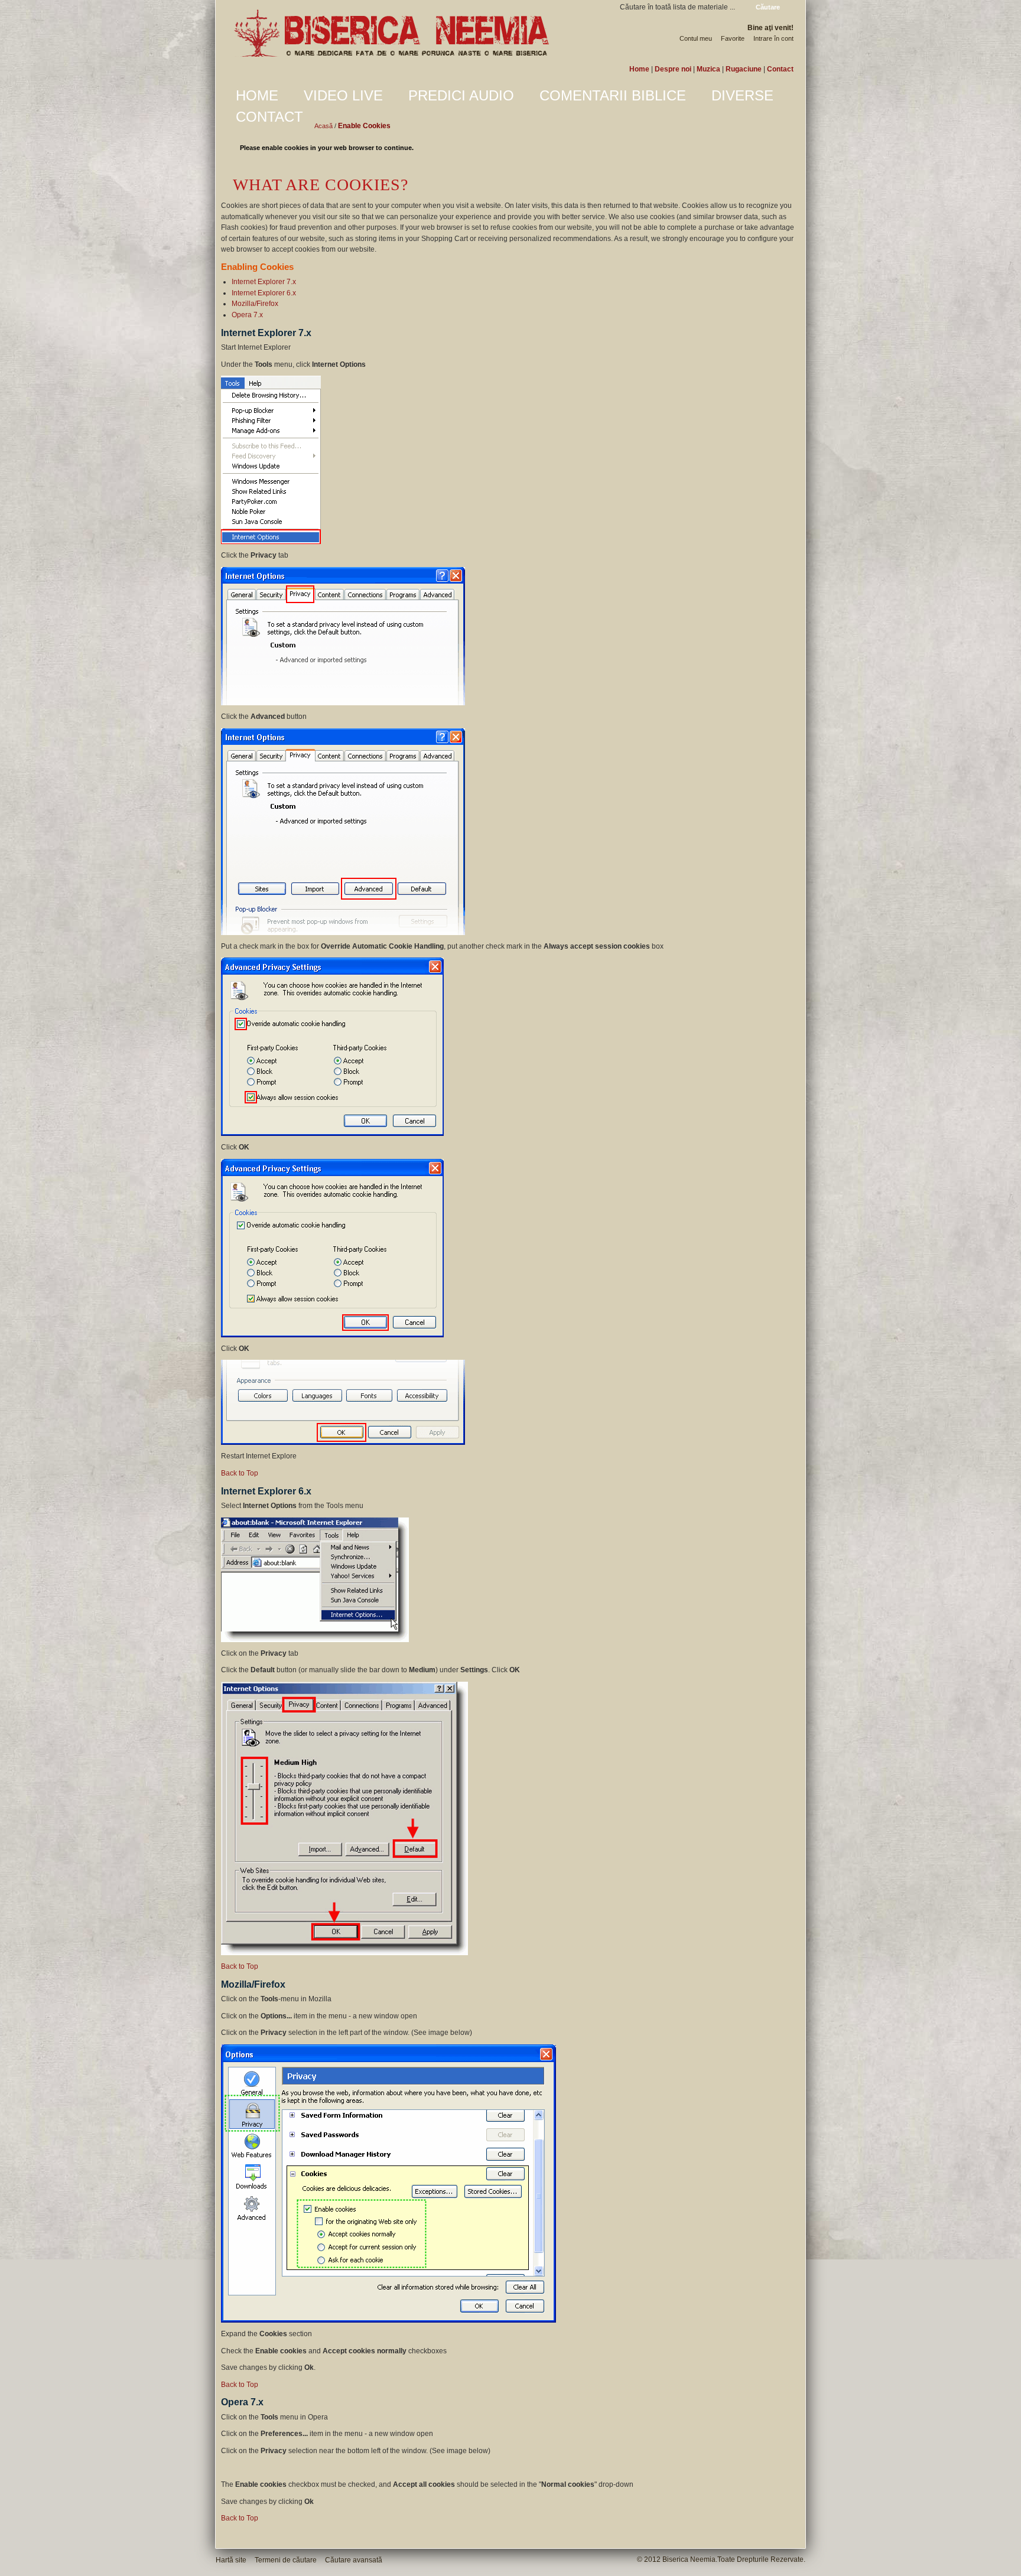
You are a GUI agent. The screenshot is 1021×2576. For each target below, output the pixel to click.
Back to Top (240, 1473)
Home (639, 69)
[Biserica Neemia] (391, 34)
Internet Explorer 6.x (264, 293)
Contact (780, 69)
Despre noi (673, 69)
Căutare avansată (354, 2560)
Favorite (733, 38)
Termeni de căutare (286, 2560)
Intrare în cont (773, 38)
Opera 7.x (247, 315)
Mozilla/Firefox (255, 304)
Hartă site (231, 2560)
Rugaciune (744, 69)
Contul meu (696, 38)
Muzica (708, 69)
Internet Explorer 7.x (264, 282)
